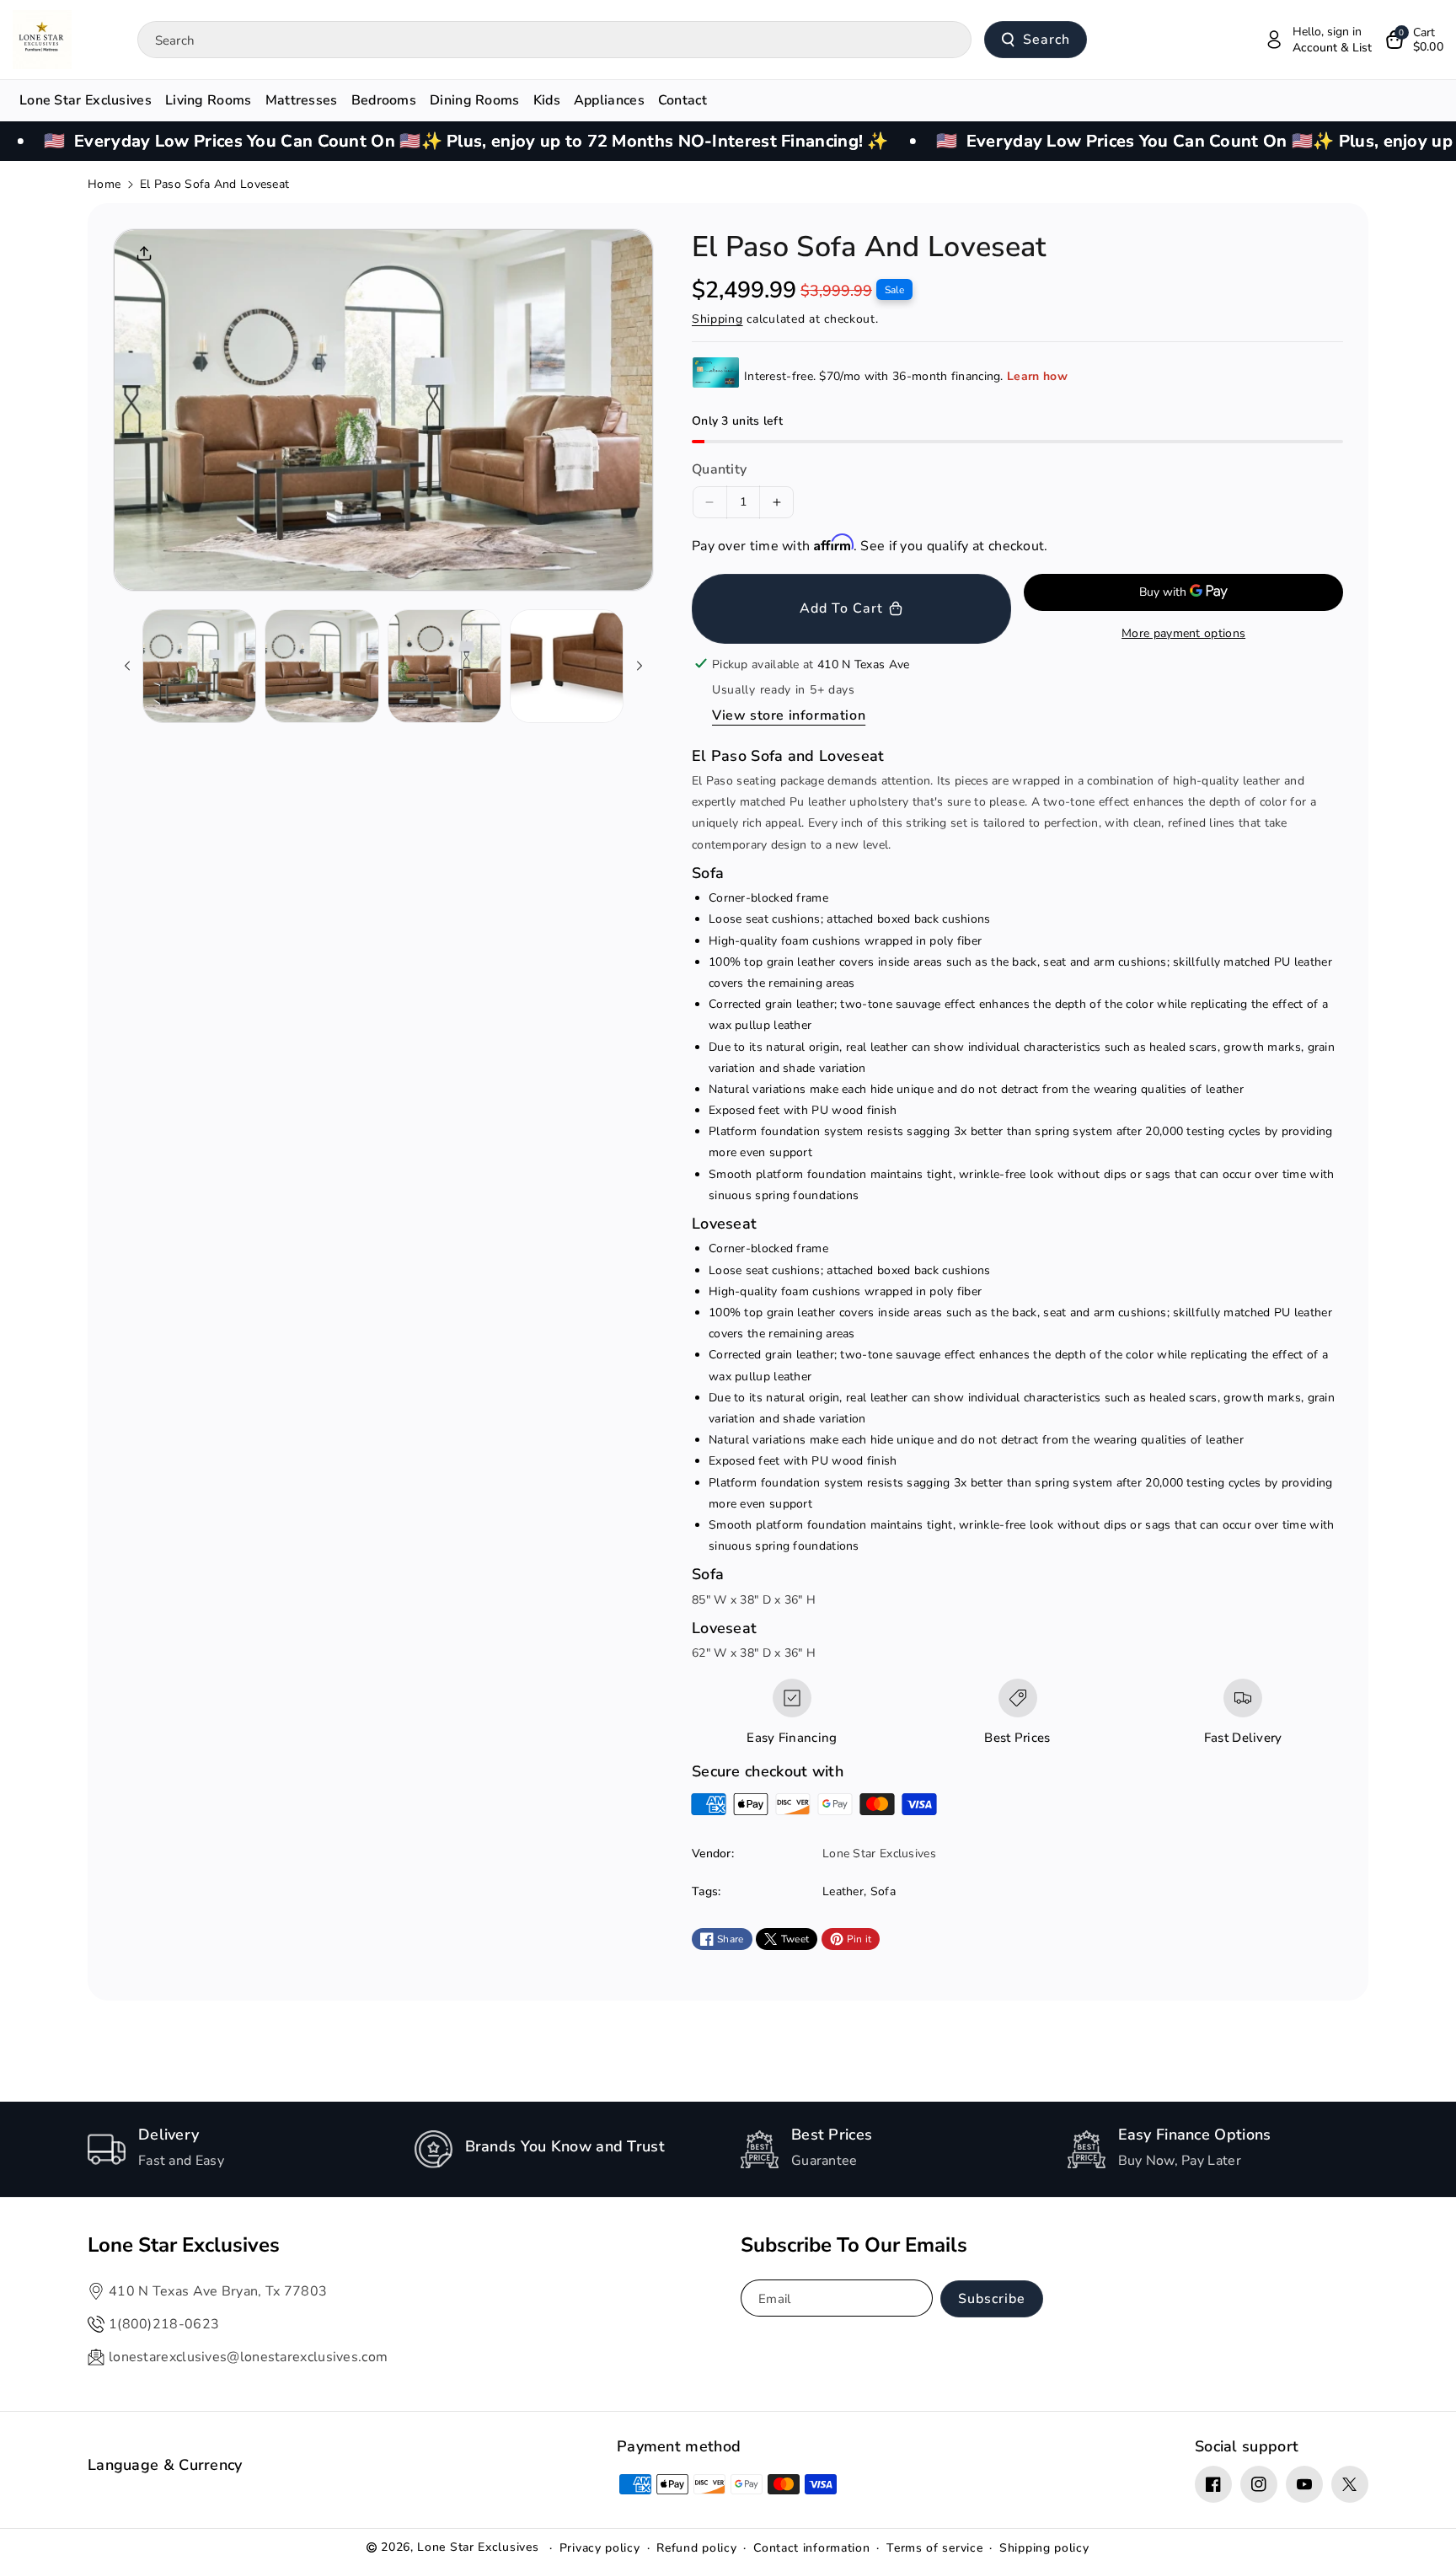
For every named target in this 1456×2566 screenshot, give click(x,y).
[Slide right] (640, 666)
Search (1046, 40)
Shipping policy (1044, 2548)
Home (104, 184)
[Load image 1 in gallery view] (199, 666)
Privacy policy (600, 2548)
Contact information (811, 2548)
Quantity (719, 469)
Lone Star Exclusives (478, 2547)
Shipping (717, 319)
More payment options (1183, 633)
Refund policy (696, 2548)
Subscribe (992, 2299)
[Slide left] (127, 666)
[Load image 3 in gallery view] (444, 666)
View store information (789, 715)
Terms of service (934, 2548)
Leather (843, 1891)
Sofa (883, 1891)
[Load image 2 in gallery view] (321, 666)
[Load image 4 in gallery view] (567, 666)
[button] (1414, 40)
